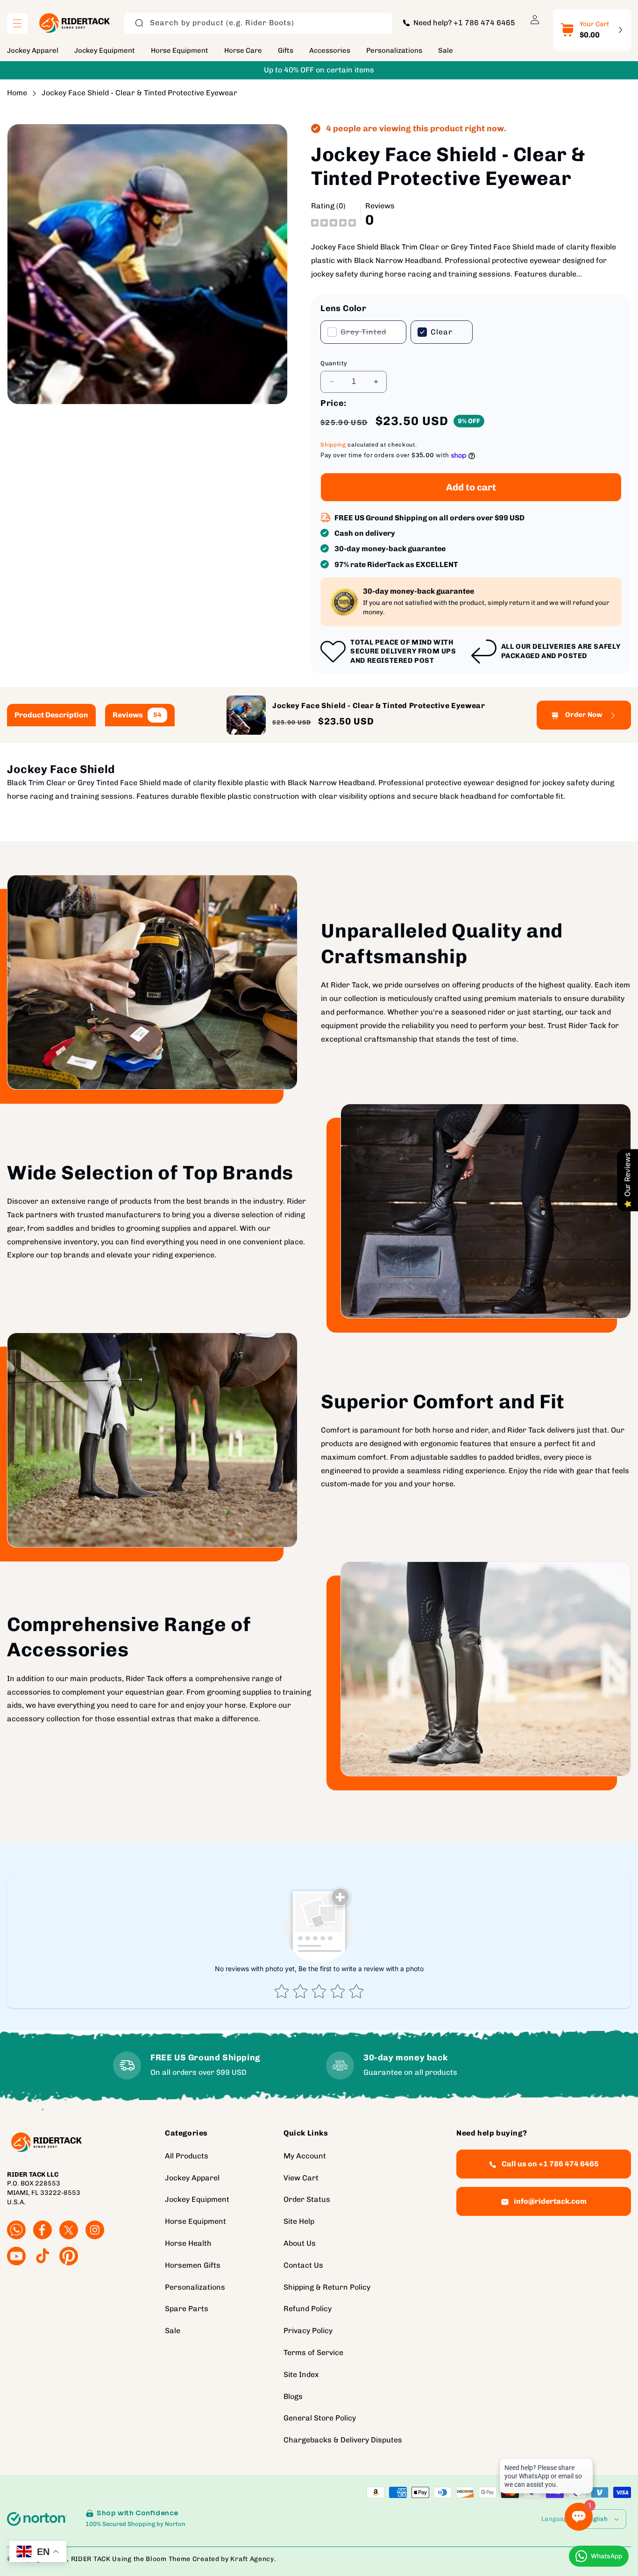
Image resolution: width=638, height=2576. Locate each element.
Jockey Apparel (192, 2178)
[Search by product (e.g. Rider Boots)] (139, 23)
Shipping (333, 445)
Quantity (334, 363)
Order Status (307, 2200)
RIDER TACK (91, 2559)
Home (17, 93)
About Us (300, 2243)
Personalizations (195, 2287)
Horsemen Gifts (193, 2265)
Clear (442, 332)
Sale (173, 2331)
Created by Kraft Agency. (234, 2559)
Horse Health (188, 2243)
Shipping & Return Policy (327, 2287)
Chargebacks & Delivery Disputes (343, 2440)
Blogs (293, 2396)
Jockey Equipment (197, 2200)
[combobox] (258, 23)
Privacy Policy (308, 2331)
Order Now (584, 715)
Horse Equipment (195, 2221)
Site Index (301, 2374)
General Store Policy (320, 2418)
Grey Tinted (363, 336)
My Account (305, 2156)
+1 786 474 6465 (484, 23)
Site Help (299, 2221)
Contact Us (303, 2265)
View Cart (301, 2178)
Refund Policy (308, 2309)
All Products (187, 2156)
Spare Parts (187, 2309)
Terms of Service (313, 2352)
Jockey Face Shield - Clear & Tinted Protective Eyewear (139, 93)
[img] (333, 222)
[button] (17, 23)
